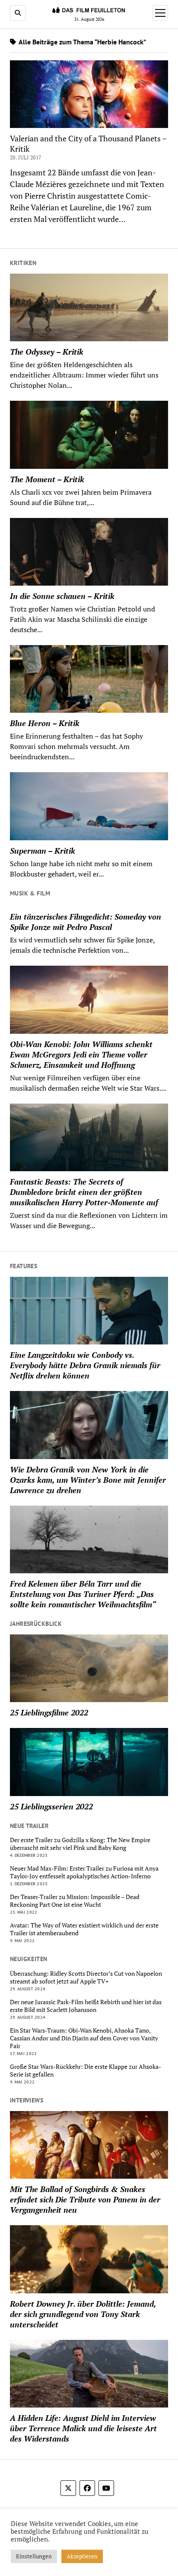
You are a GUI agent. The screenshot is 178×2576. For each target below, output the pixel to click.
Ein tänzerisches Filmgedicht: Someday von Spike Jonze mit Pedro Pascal (86, 922)
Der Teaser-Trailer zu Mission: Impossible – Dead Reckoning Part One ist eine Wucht (75, 1901)
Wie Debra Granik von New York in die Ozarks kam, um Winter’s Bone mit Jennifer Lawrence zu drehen (88, 1480)
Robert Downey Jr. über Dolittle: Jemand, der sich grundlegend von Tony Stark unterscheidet (83, 2314)
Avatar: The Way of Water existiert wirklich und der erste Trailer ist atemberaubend (84, 1929)
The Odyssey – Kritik (47, 352)
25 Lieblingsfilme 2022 (49, 1712)
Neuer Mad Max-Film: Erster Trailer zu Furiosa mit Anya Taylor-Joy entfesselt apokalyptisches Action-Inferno (84, 1872)
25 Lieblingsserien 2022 (51, 1806)
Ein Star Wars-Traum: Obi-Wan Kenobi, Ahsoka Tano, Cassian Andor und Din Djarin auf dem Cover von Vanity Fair (84, 2038)
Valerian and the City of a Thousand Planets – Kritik (88, 143)
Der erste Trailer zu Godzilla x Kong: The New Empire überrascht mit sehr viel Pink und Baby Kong (80, 1844)
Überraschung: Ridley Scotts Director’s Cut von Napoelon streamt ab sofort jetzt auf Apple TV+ (86, 1977)
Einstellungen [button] (34, 2556)
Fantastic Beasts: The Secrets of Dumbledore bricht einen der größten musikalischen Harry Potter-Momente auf (84, 1192)
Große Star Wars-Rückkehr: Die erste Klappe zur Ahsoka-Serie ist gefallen (86, 2071)
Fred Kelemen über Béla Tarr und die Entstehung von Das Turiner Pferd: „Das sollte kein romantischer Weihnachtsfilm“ (83, 1594)
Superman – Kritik (43, 851)
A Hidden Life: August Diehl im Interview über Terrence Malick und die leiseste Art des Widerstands (83, 2428)
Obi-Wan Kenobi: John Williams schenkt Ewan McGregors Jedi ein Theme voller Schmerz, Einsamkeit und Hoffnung (81, 1054)
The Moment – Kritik (47, 479)
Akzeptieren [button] (82, 2556)
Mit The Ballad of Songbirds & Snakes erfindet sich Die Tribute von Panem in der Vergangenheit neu (85, 2199)
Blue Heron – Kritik (45, 723)
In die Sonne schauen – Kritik (62, 596)
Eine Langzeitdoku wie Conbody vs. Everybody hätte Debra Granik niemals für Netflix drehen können (85, 1365)
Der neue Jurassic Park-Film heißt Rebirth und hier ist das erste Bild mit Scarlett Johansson (86, 2006)
